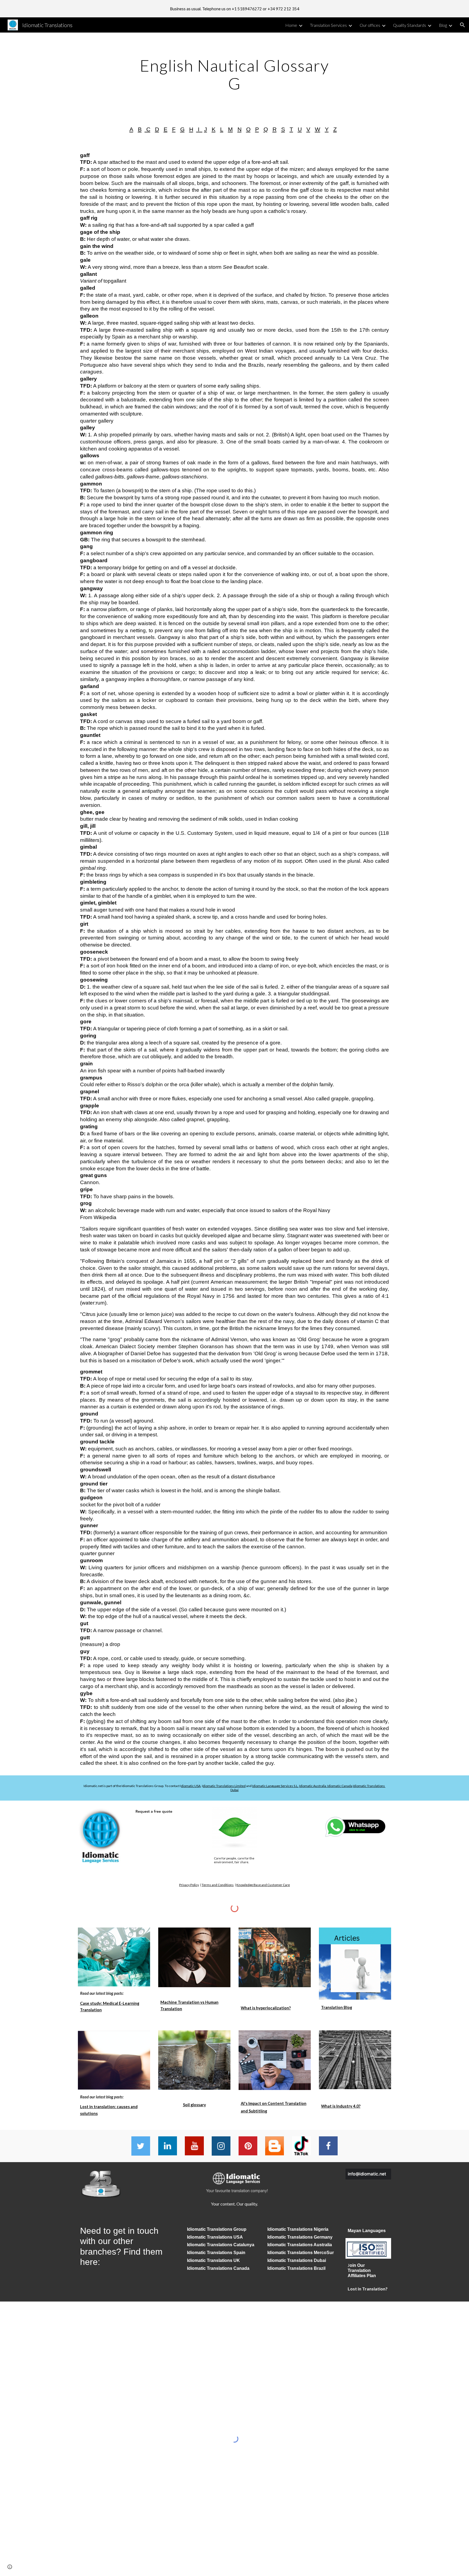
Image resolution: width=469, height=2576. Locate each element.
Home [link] (291, 25)
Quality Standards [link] (410, 25)
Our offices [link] (370, 25)
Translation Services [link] (328, 25)
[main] (234, 74)
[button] (462, 25)
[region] (234, 9)
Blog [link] (443, 25)
